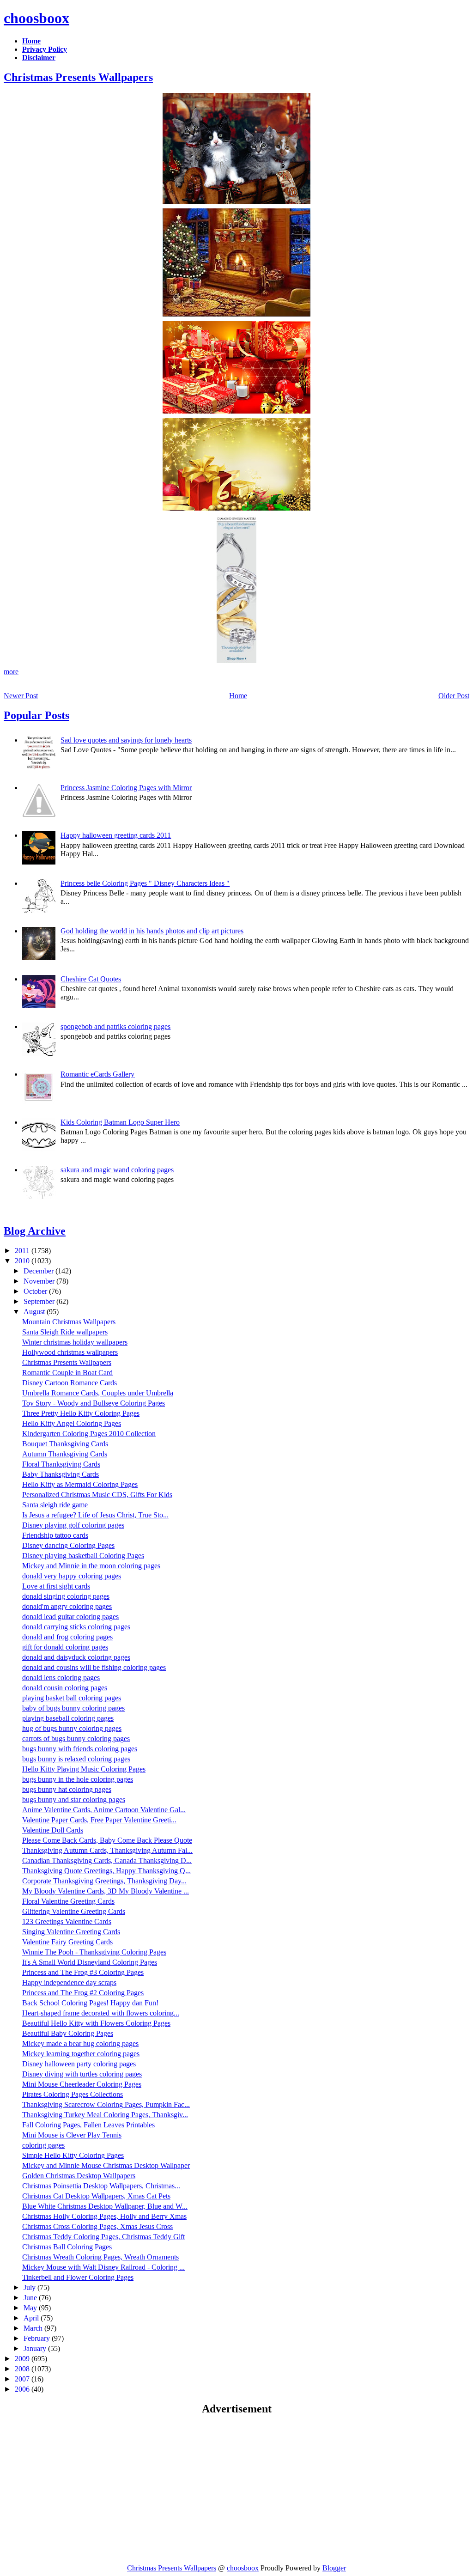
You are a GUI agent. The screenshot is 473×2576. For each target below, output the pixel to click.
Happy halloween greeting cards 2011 (116, 835)
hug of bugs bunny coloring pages (72, 1728)
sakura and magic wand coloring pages (117, 1170)
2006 (23, 2389)
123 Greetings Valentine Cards (67, 1921)
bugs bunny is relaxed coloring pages (76, 1759)
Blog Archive (35, 1231)
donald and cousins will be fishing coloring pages (94, 1667)
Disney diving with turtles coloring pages (82, 2074)
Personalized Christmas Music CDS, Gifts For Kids (97, 1495)
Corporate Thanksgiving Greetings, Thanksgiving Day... (104, 1881)
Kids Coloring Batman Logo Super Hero (120, 1122)
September (40, 1301)
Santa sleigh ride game (55, 1505)
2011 (23, 1251)
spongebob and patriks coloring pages (115, 1026)
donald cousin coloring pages (65, 1688)
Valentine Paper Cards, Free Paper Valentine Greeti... (99, 1820)
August (35, 1312)
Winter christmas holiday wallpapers (75, 1342)
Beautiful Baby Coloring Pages (68, 2033)
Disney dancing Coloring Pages (68, 1545)
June (31, 2298)
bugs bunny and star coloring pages (74, 1800)
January (36, 2348)
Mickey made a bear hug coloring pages (80, 2043)
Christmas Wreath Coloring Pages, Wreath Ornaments (100, 2257)
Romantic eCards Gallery (97, 1074)
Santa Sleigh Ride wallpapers (65, 1332)
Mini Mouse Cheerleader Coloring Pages (82, 2084)
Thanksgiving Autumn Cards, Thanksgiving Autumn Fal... (107, 1850)
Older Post (454, 696)
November (40, 1281)
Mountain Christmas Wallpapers (69, 1322)
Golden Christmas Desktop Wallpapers (79, 2176)
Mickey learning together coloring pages (81, 2054)
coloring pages (43, 2145)
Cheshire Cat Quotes (91, 979)
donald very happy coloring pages (72, 1576)
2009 (23, 2359)
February (38, 2338)
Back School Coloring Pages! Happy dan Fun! (90, 2003)
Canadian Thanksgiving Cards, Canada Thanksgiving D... (107, 1860)
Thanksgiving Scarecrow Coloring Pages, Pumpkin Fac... (106, 2104)
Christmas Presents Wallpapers (78, 77)
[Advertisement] (81, 2489)
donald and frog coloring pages (67, 1637)
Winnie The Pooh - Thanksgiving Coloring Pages (94, 1952)
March (34, 2328)
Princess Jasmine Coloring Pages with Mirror (126, 788)
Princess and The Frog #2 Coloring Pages (83, 1993)
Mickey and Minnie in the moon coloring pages (91, 1566)
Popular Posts (36, 715)
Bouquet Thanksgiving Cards (65, 1444)
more (11, 672)
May (31, 2308)
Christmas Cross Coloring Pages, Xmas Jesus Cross (97, 2226)
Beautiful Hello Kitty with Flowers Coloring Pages (96, 2023)
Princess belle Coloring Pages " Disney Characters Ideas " (145, 883)
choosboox (36, 18)
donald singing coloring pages (66, 1596)
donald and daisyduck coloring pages (76, 1657)
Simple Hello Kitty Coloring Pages (73, 2155)
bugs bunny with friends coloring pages (80, 1749)
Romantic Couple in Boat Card (67, 1373)
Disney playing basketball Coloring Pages (83, 1556)
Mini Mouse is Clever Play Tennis (72, 2135)
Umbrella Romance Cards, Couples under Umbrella (98, 1393)
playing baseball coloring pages (68, 1718)
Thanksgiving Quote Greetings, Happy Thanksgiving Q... (106, 1871)
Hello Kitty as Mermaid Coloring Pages (80, 1484)
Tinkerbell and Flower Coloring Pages (78, 2277)
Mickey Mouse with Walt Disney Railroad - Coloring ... (103, 2267)
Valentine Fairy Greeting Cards (67, 1942)
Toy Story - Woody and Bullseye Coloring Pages (94, 1403)
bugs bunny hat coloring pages (67, 1789)
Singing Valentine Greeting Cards (71, 1932)
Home (238, 696)
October (36, 1291)
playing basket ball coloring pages (72, 1698)
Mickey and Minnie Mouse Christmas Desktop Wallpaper (106, 2165)
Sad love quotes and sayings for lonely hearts (126, 740)
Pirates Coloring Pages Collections (73, 2094)
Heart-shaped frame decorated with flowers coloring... (101, 2013)
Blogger (334, 2568)
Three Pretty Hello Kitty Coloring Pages (81, 1413)
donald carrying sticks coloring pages (76, 1627)
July (30, 2287)
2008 (23, 2369)
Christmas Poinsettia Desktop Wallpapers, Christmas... (101, 2186)
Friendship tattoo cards (55, 1535)
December (39, 1271)
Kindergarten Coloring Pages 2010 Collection (89, 1434)
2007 (23, 2379)
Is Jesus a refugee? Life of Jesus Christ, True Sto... (95, 1515)
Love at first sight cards (56, 1586)
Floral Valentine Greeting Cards (68, 1901)
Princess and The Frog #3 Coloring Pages (83, 1972)
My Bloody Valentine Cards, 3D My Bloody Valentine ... (106, 1891)
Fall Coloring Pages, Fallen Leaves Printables (88, 2125)
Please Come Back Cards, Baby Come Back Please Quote (107, 1840)
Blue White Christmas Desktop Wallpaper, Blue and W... (105, 2206)
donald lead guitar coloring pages (70, 1617)
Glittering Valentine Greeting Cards (74, 1911)
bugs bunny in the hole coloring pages (78, 1779)
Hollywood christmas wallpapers (70, 1352)
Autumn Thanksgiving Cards (65, 1454)
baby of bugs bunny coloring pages (73, 1708)
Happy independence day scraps (69, 1982)
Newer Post (21, 696)
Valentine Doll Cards (53, 1830)
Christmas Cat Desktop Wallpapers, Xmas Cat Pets (96, 2196)
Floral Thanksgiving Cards (61, 1464)
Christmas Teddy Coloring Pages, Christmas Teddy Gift (103, 2237)
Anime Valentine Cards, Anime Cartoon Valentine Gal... (104, 1810)
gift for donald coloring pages (65, 1647)
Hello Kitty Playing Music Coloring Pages (84, 1769)
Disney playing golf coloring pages (73, 1525)
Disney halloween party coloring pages (79, 2064)
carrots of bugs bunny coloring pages (76, 1739)
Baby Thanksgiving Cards (61, 1474)
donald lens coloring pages (61, 1678)
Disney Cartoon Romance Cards (70, 1383)
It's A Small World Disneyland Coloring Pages (90, 1962)
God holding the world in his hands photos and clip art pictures (152, 931)
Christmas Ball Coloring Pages (67, 2247)
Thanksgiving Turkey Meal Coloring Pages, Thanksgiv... (105, 2115)
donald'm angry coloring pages (67, 1606)
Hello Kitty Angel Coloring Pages (72, 1423)
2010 (23, 1261)
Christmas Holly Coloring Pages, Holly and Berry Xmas (104, 2216)
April (32, 2318)
